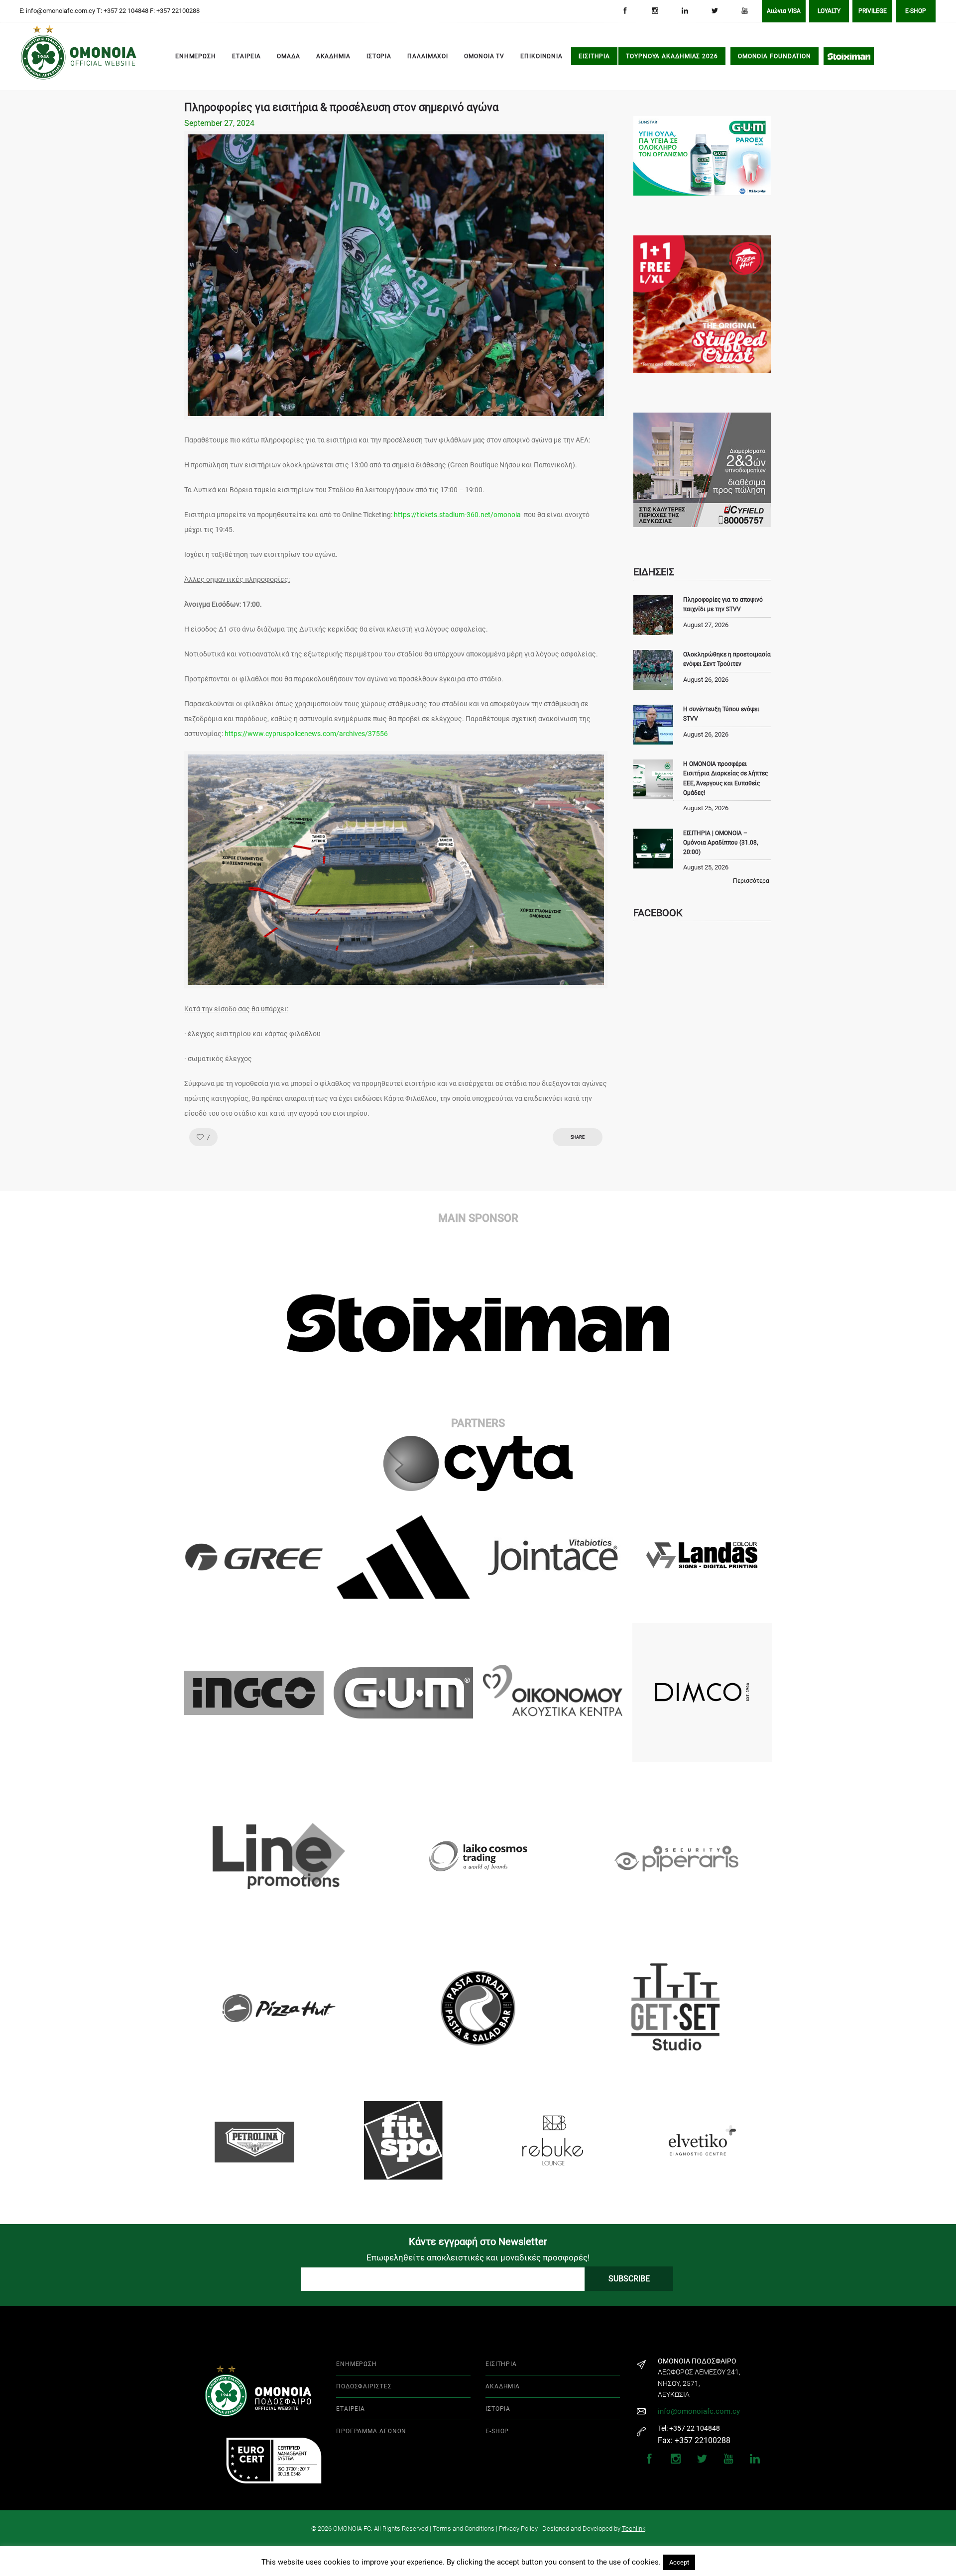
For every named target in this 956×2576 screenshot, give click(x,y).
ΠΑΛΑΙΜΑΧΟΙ (428, 56)
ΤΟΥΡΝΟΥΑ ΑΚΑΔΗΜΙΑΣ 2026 (672, 56)
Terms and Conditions (464, 2528)
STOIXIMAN (849, 56)
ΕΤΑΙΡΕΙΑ (246, 56)
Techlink (634, 2528)
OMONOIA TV (484, 56)
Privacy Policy (518, 2528)
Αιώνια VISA (784, 11)
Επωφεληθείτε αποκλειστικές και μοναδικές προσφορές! (478, 2257)
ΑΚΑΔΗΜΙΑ (333, 56)
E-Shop (916, 11)
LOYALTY (829, 11)
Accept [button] (679, 2562)
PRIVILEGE (873, 11)
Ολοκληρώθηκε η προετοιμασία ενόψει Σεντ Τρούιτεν (727, 659)
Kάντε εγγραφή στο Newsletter (478, 2242)
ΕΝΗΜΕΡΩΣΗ (196, 56)
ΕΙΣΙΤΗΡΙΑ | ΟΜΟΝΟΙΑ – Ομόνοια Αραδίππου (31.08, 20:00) (720, 843)
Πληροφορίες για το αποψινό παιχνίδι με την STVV (723, 604)
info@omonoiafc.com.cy (699, 2411)
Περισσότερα (751, 881)
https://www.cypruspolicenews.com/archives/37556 (306, 734)
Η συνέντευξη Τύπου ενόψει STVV (721, 714)
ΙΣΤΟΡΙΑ (379, 56)
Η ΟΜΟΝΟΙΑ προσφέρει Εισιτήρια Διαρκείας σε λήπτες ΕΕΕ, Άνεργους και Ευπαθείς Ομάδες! (725, 778)
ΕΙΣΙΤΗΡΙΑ (594, 56)
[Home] (35, 57)
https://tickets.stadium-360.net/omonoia (457, 515)
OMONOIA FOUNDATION (775, 56)
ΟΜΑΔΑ (289, 56)
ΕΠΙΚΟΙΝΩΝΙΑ (541, 56)
